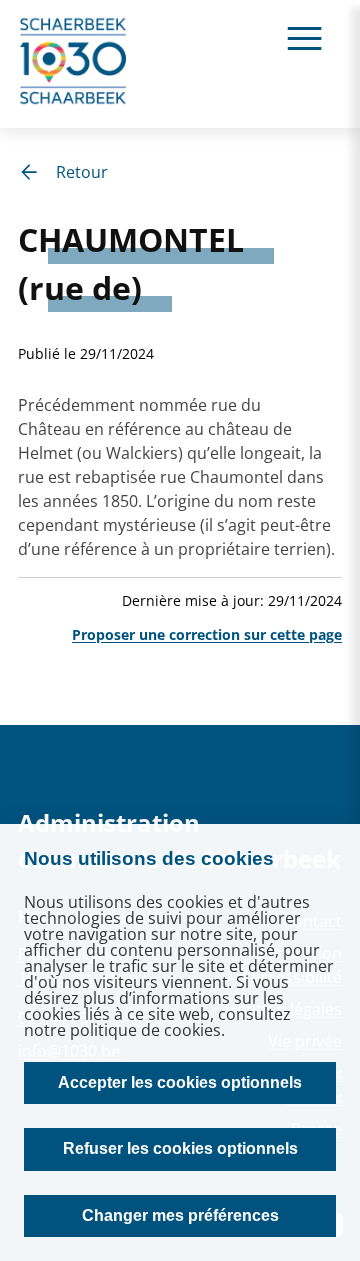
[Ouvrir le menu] (304, 37)
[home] (74, 64)
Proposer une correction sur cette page (207, 634)
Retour (82, 172)
